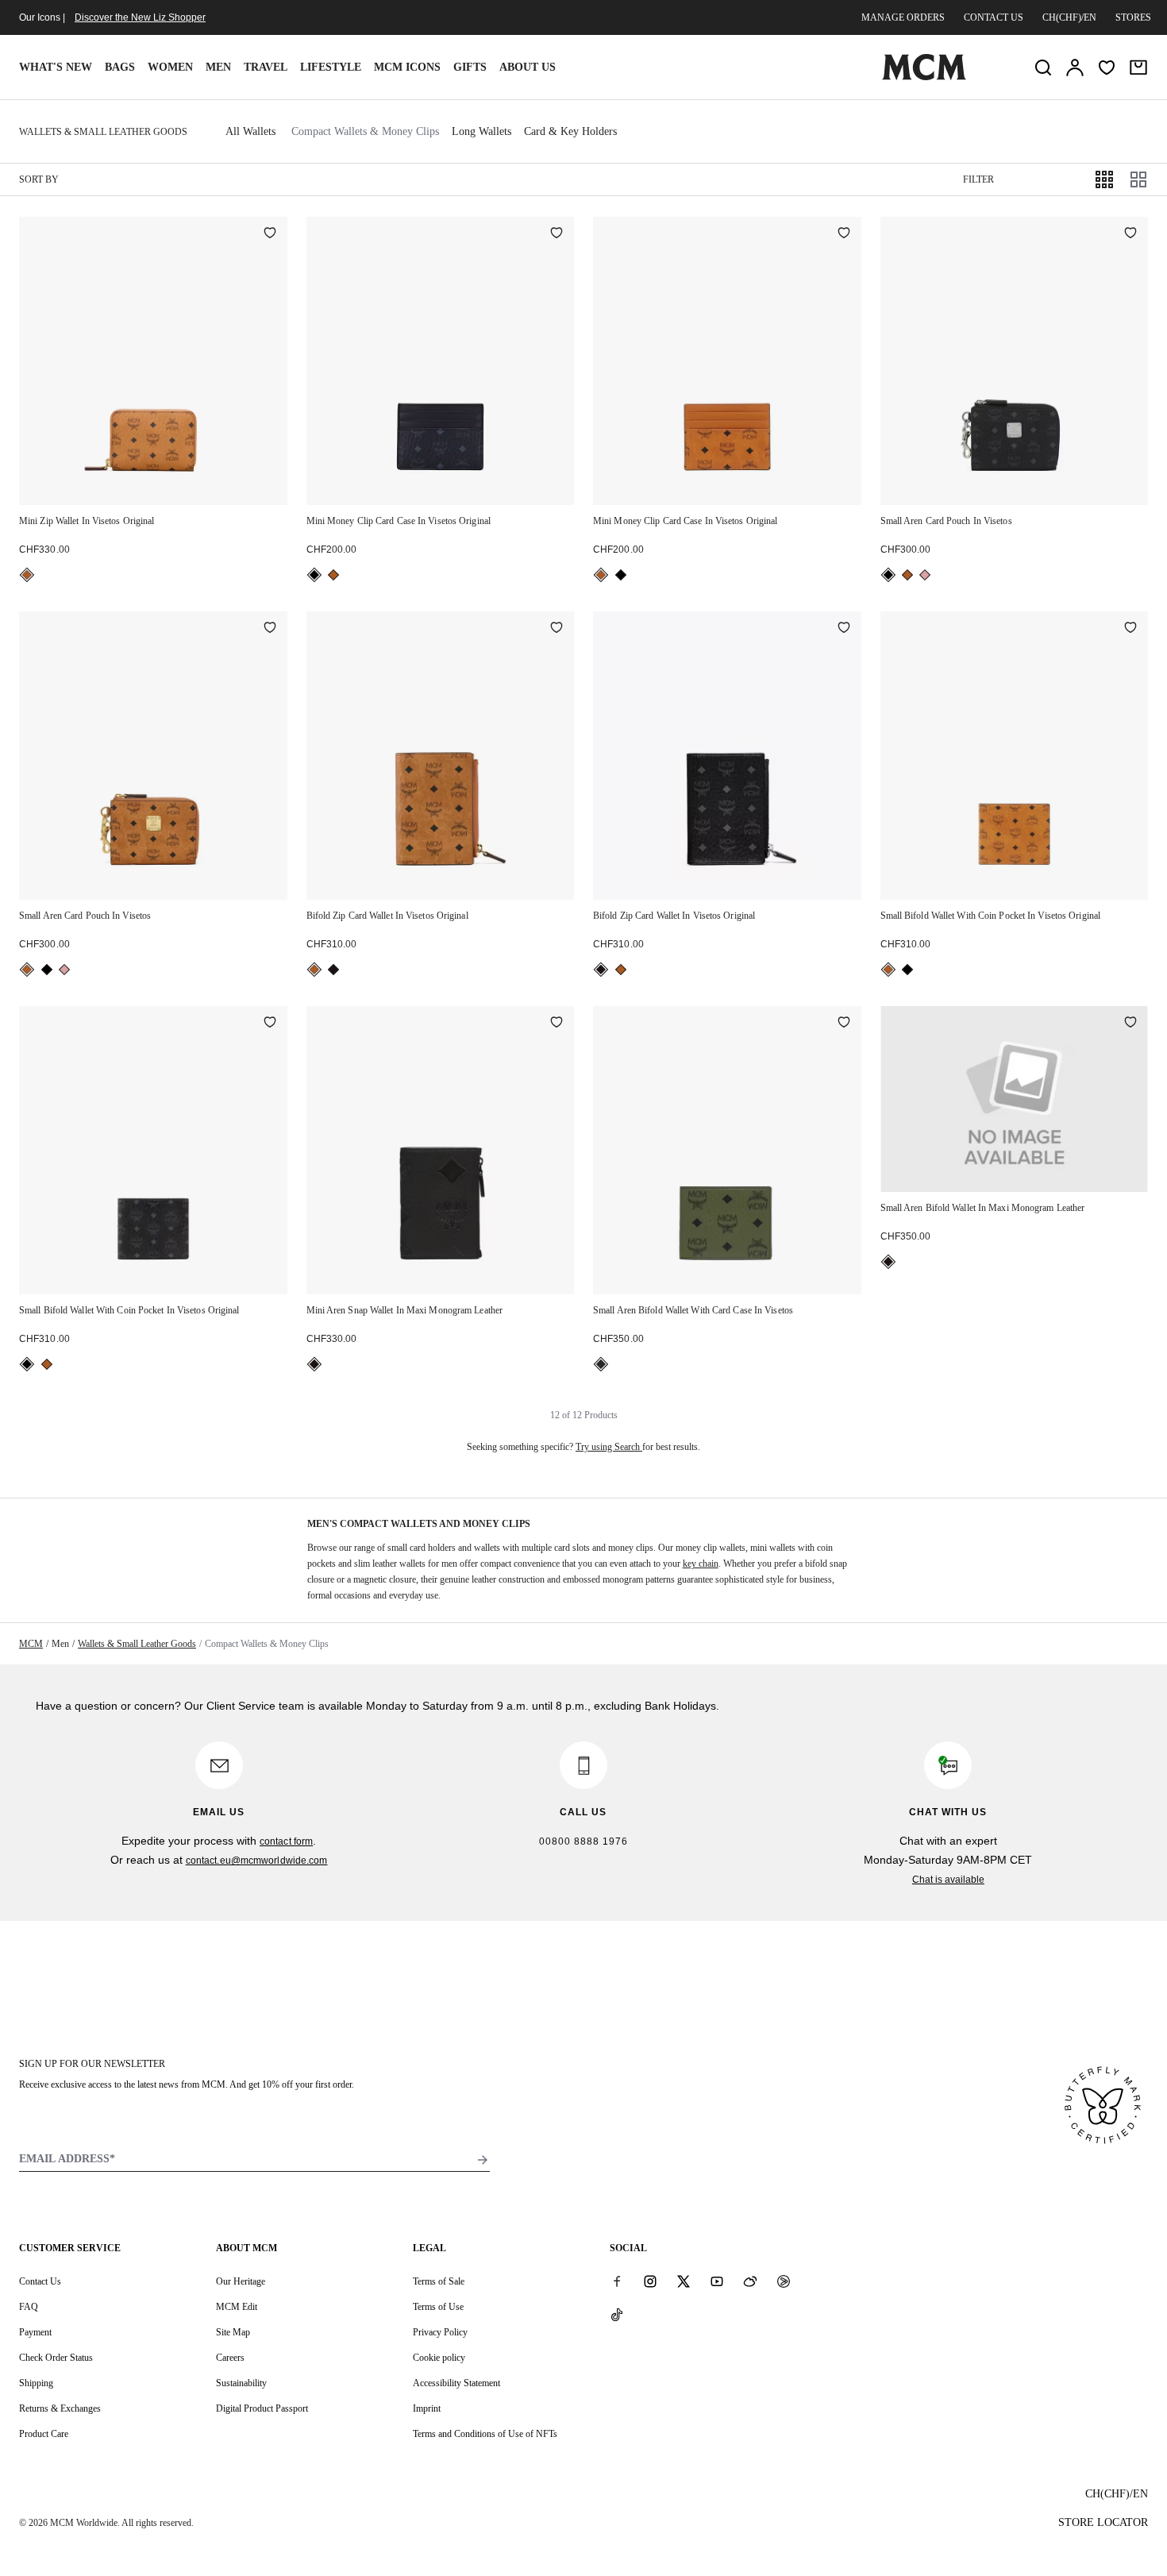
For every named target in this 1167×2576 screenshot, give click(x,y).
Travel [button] (266, 67)
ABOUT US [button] (528, 67)
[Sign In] (1075, 67)
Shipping (36, 2383)
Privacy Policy (440, 2332)
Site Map (233, 2332)
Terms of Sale (439, 2281)
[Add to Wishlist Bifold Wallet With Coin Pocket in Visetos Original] (1130, 629)
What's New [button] (56, 67)
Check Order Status (56, 2358)
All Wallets (250, 131)
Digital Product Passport (262, 2408)
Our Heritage (241, 2281)
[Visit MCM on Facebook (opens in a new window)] (617, 2281)
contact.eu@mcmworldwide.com (257, 1861)
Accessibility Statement (456, 2383)
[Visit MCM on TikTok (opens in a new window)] (617, 2315)
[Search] (1043, 67)
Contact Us (40, 2281)
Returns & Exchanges (60, 2408)
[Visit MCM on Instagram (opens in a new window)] (650, 2281)
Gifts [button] (470, 67)
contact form (286, 1841)
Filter (978, 179)
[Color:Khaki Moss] (601, 1364)
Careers (230, 2358)
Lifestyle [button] (331, 67)
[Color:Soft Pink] (925, 575)
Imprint (427, 2408)
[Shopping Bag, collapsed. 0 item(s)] (1138, 67)
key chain (701, 1564)
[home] (924, 77)
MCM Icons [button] (407, 67)
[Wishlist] (1107, 67)
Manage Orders (903, 17)
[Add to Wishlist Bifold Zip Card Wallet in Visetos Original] (557, 629)
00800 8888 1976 (583, 1841)
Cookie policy (439, 2358)
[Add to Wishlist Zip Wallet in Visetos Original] (270, 234)
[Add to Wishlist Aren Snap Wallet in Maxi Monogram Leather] (557, 1024)
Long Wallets (481, 131)
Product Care (44, 2434)
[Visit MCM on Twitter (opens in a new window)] (684, 2281)
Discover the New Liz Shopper (140, 17)
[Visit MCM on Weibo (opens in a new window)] (750, 2281)
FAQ (29, 2307)
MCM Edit (237, 2307)
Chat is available (948, 1880)
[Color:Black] (314, 575)
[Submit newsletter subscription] (483, 2160)
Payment (35, 2332)
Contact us (994, 17)
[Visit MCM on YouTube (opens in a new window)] (717, 2281)
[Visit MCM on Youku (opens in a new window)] (784, 2281)
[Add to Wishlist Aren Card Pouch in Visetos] (1130, 234)
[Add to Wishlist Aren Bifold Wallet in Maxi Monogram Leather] (1130, 1024)
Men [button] (218, 67)
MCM (31, 1644)
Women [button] (170, 67)
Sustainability (241, 2383)
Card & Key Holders (570, 131)
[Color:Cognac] (27, 575)
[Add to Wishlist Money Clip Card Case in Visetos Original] (557, 234)
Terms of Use (438, 2307)
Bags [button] (120, 67)
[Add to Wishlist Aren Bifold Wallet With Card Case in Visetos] (844, 1024)
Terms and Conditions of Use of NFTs (485, 2434)
